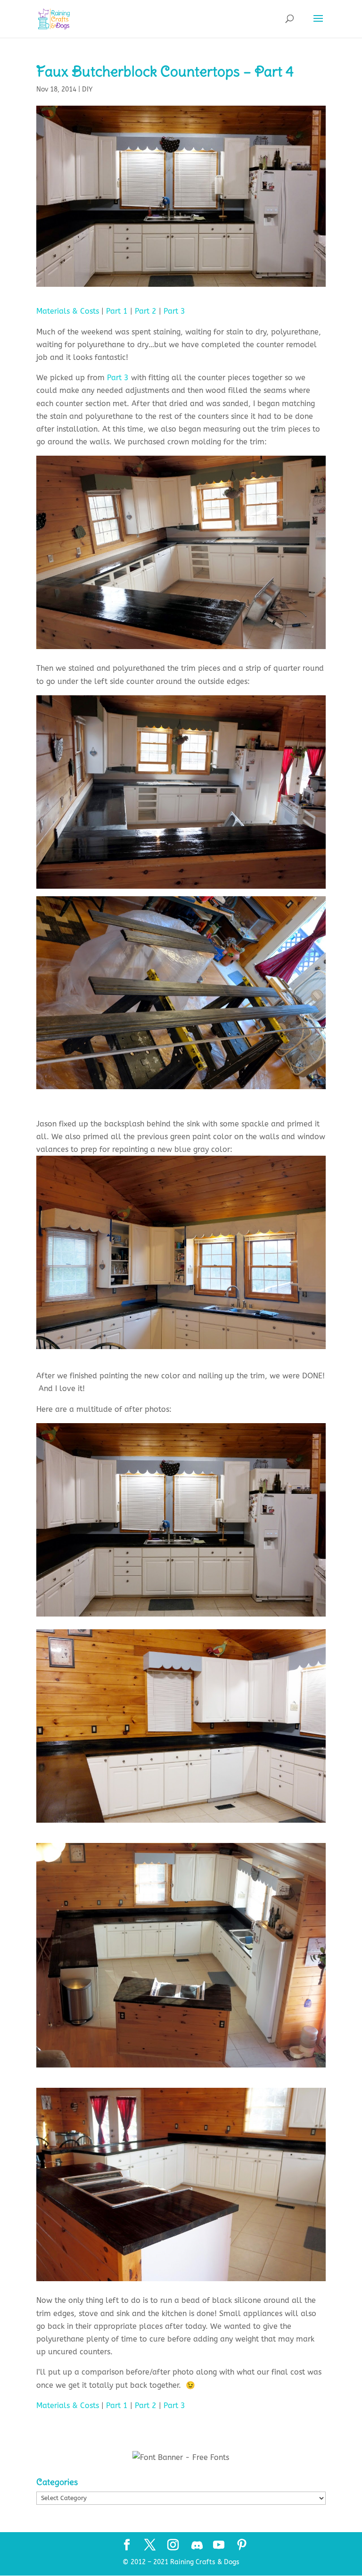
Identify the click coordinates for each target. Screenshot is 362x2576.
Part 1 (117, 311)
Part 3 (174, 311)
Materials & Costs (68, 311)
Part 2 (146, 311)
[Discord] (197, 2545)
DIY (87, 89)
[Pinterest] (242, 2546)
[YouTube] (219, 2546)
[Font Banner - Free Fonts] (181, 2457)
